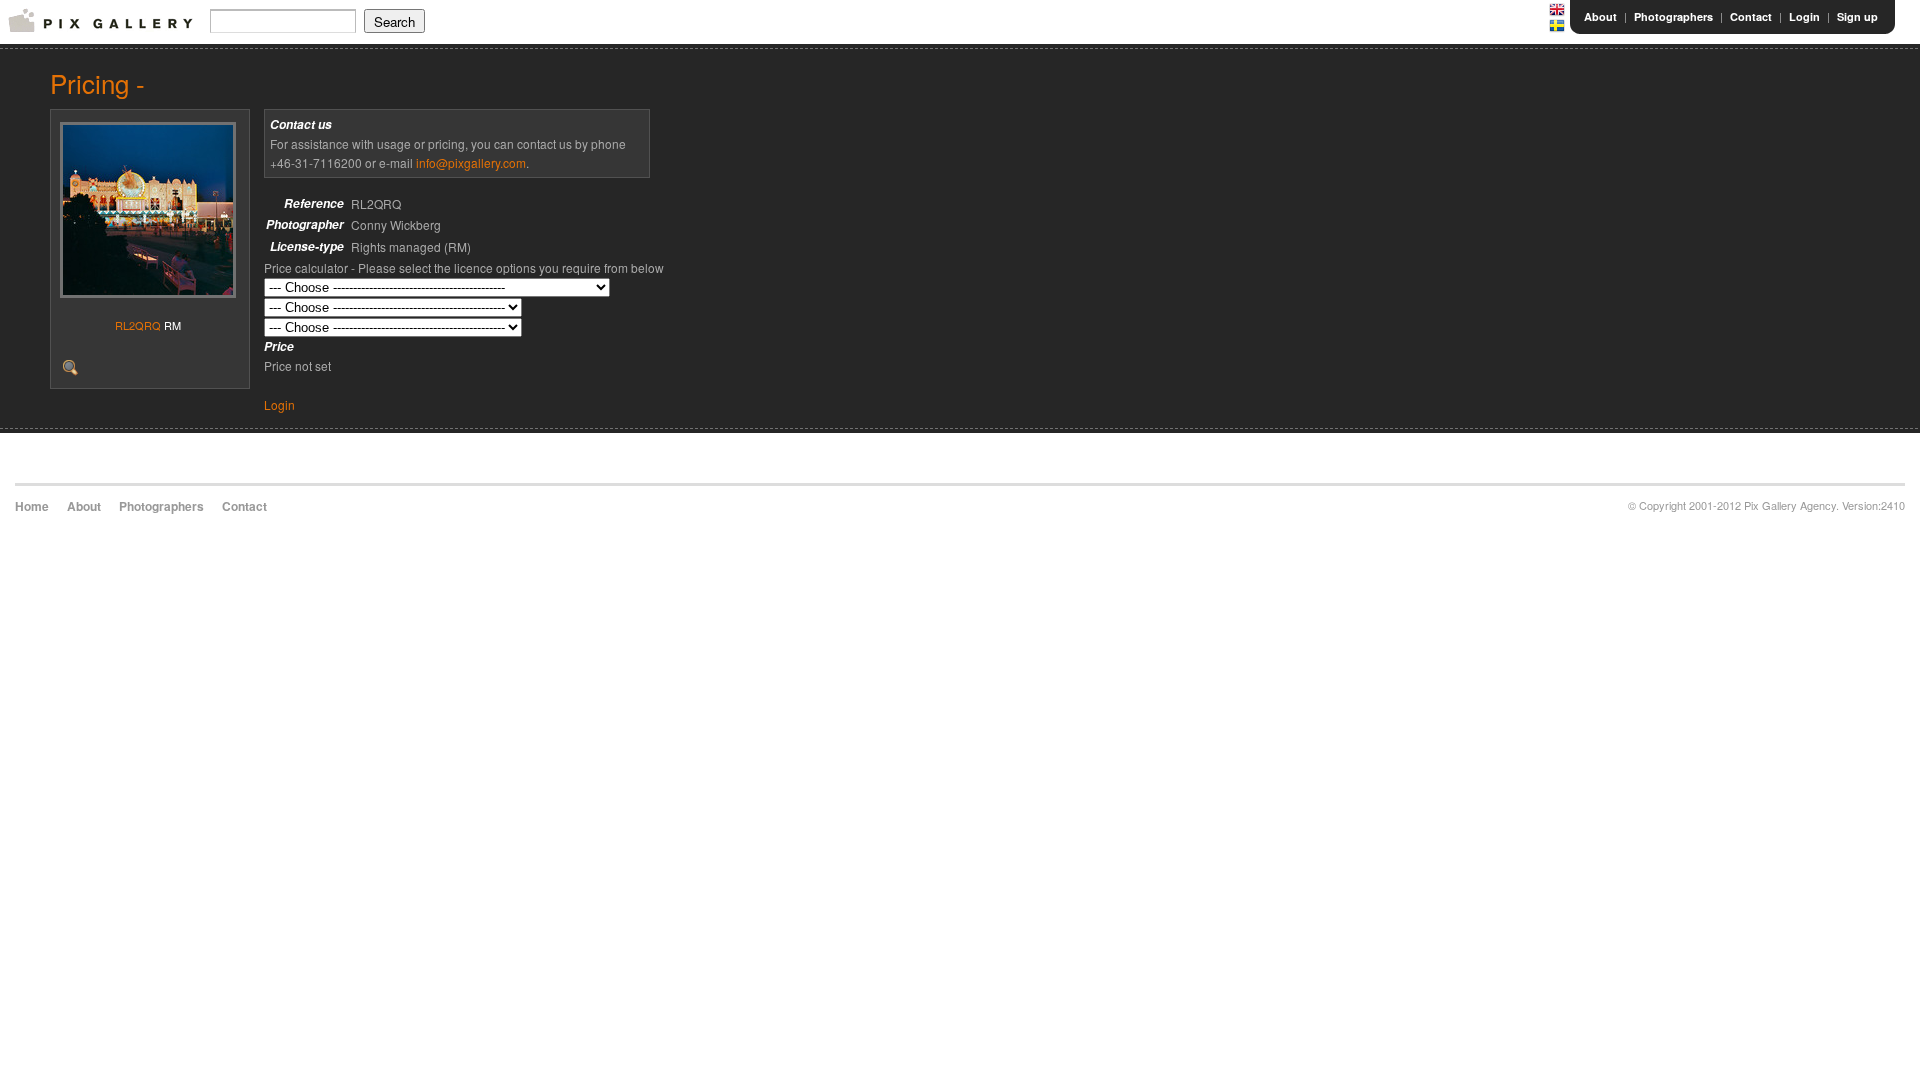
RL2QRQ (138, 325)
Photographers (1673, 16)
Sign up (1857, 16)
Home (32, 506)
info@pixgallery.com (471, 162)
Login (1804, 16)
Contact (1751, 16)
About (1600, 16)
